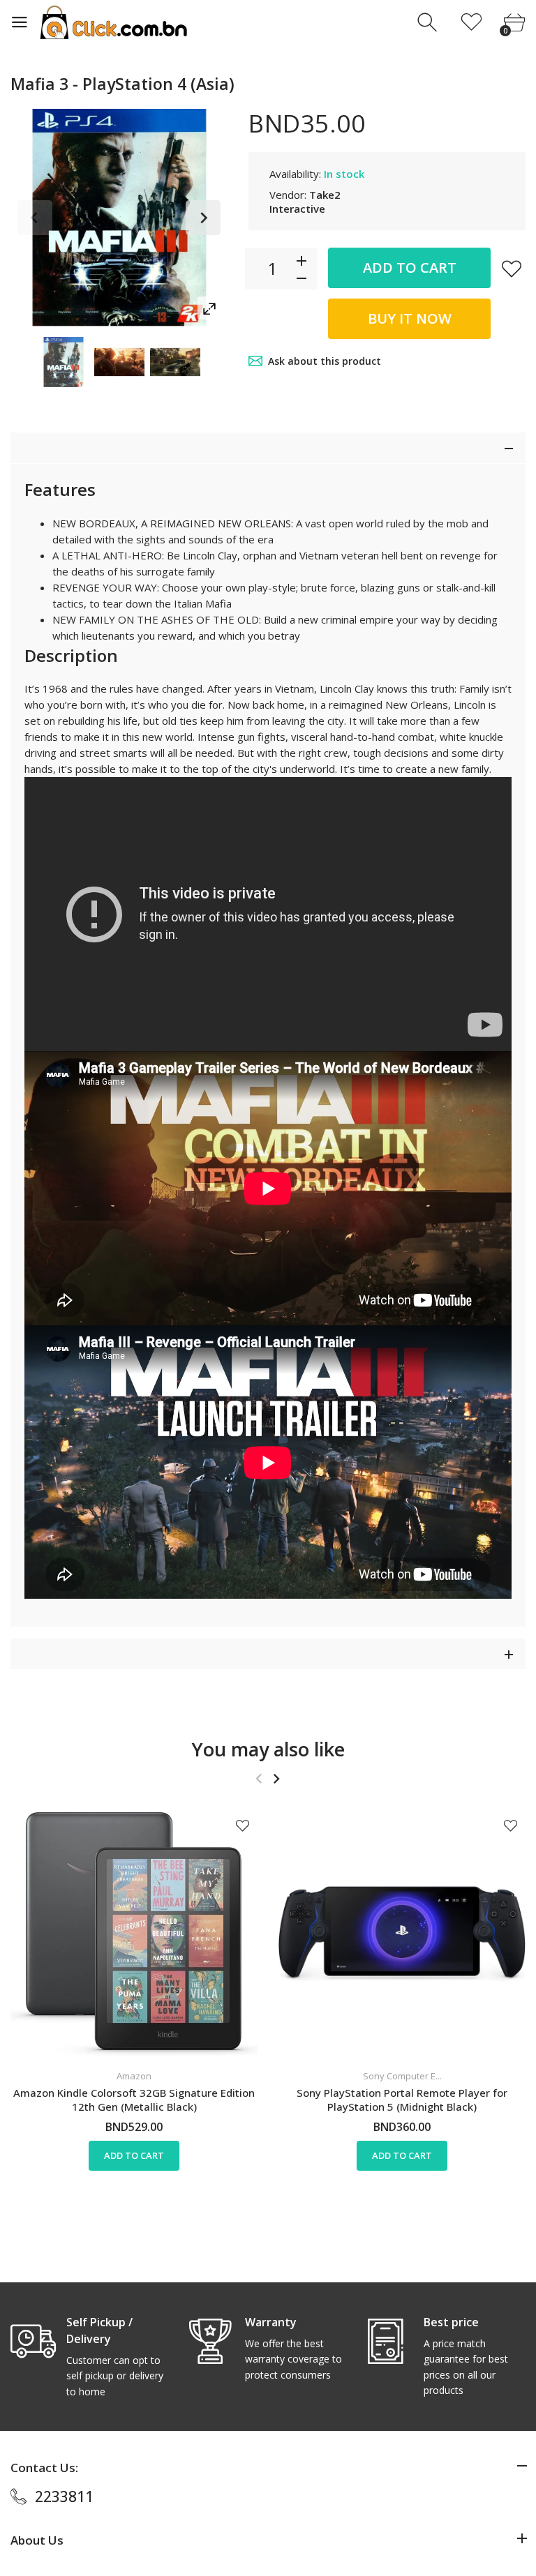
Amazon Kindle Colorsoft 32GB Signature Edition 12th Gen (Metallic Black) (134, 2100)
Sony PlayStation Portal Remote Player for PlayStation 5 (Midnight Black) (402, 2100)
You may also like (268, 1749)
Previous (35, 218)
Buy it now (410, 318)
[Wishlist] (471, 23)
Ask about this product (325, 361)
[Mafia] (64, 362)
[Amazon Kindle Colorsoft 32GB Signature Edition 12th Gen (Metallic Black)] (134, 1934)
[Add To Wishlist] (512, 269)
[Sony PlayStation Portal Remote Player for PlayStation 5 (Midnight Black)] (402, 1934)
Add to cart (410, 268)
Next (203, 218)
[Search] (429, 23)
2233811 (64, 2496)
